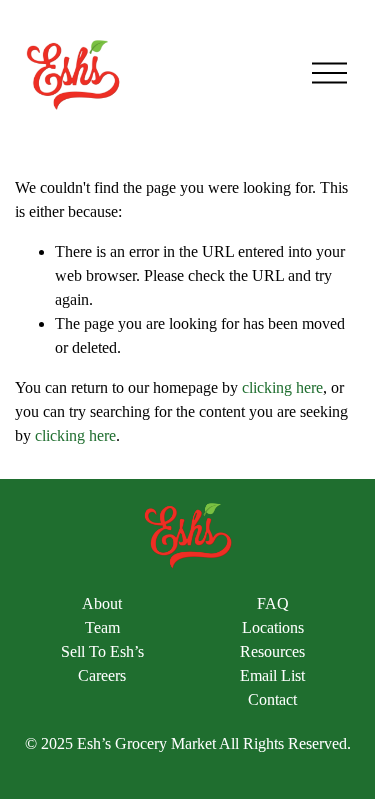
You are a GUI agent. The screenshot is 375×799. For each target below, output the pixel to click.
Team (102, 627)
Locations (273, 627)
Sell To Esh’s (102, 651)
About (102, 603)
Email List (272, 675)
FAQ (273, 603)
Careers (102, 675)
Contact (272, 699)
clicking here (282, 387)
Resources (272, 651)
